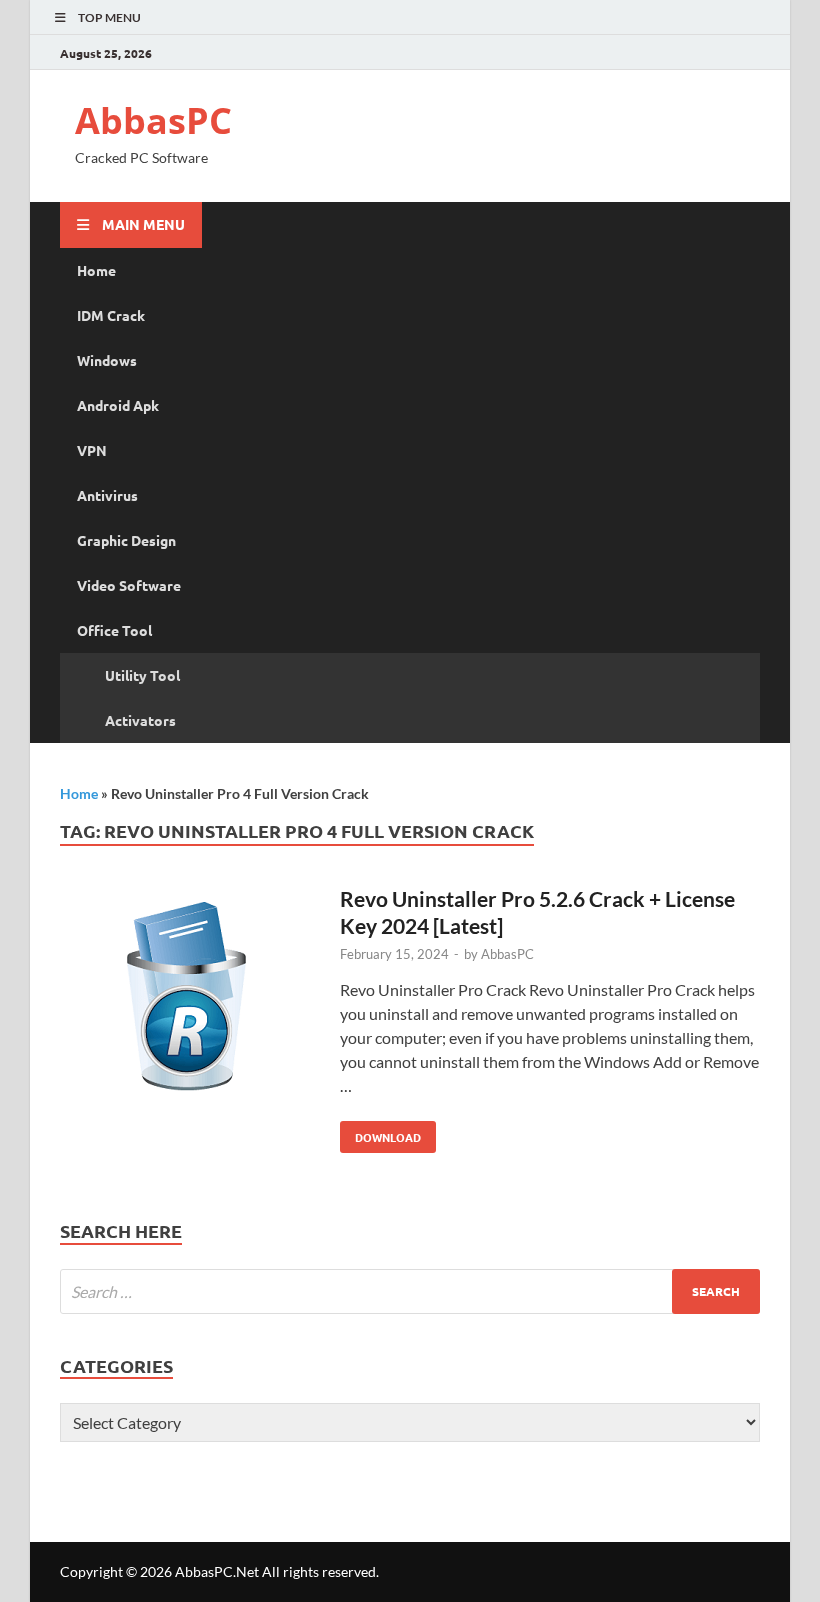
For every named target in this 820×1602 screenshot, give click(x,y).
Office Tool (114, 630)
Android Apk (118, 405)
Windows (107, 360)
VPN (92, 450)
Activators (140, 720)
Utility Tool (142, 675)
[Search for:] (410, 1291)
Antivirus (107, 495)
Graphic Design (126, 540)
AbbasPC (153, 120)
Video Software (129, 585)
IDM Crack (111, 315)
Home (96, 270)
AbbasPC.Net (217, 1571)
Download (380, 1133)
